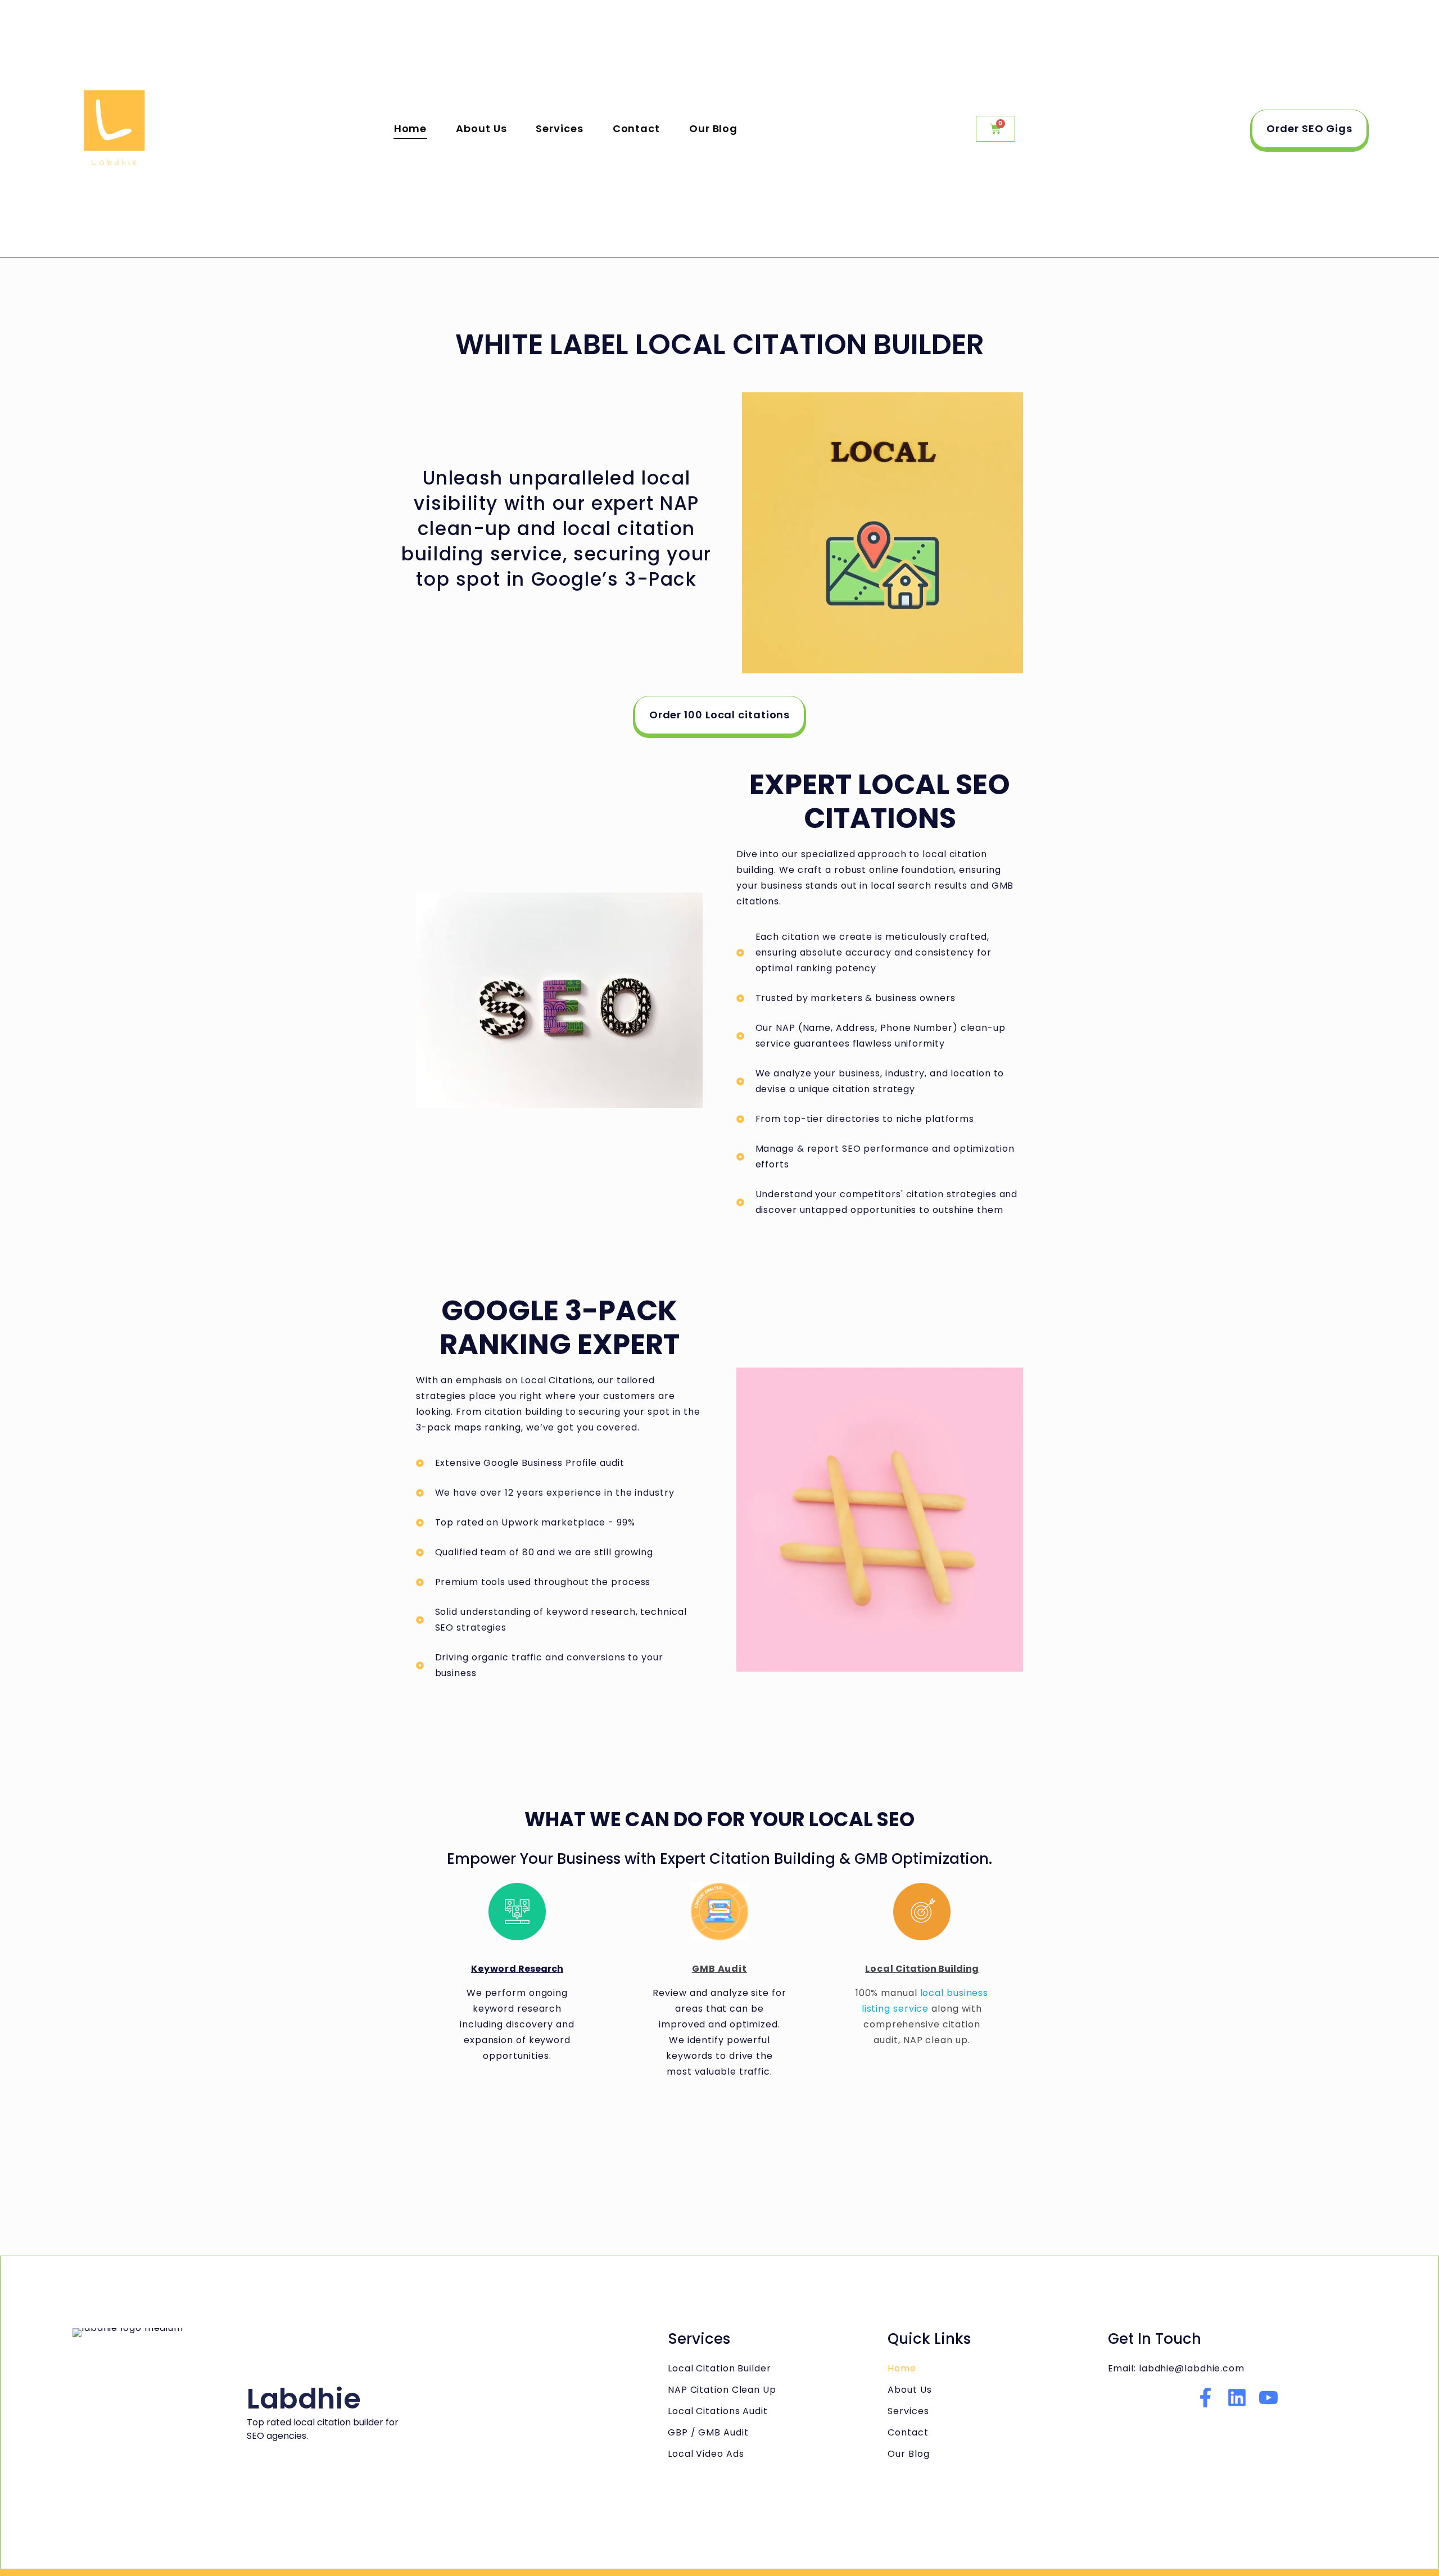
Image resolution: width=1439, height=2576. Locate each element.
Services (559, 128)
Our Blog (713, 128)
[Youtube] (1268, 2398)
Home (411, 128)
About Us (481, 128)
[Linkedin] (1237, 2398)
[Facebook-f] (1205, 2398)
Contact (636, 128)
